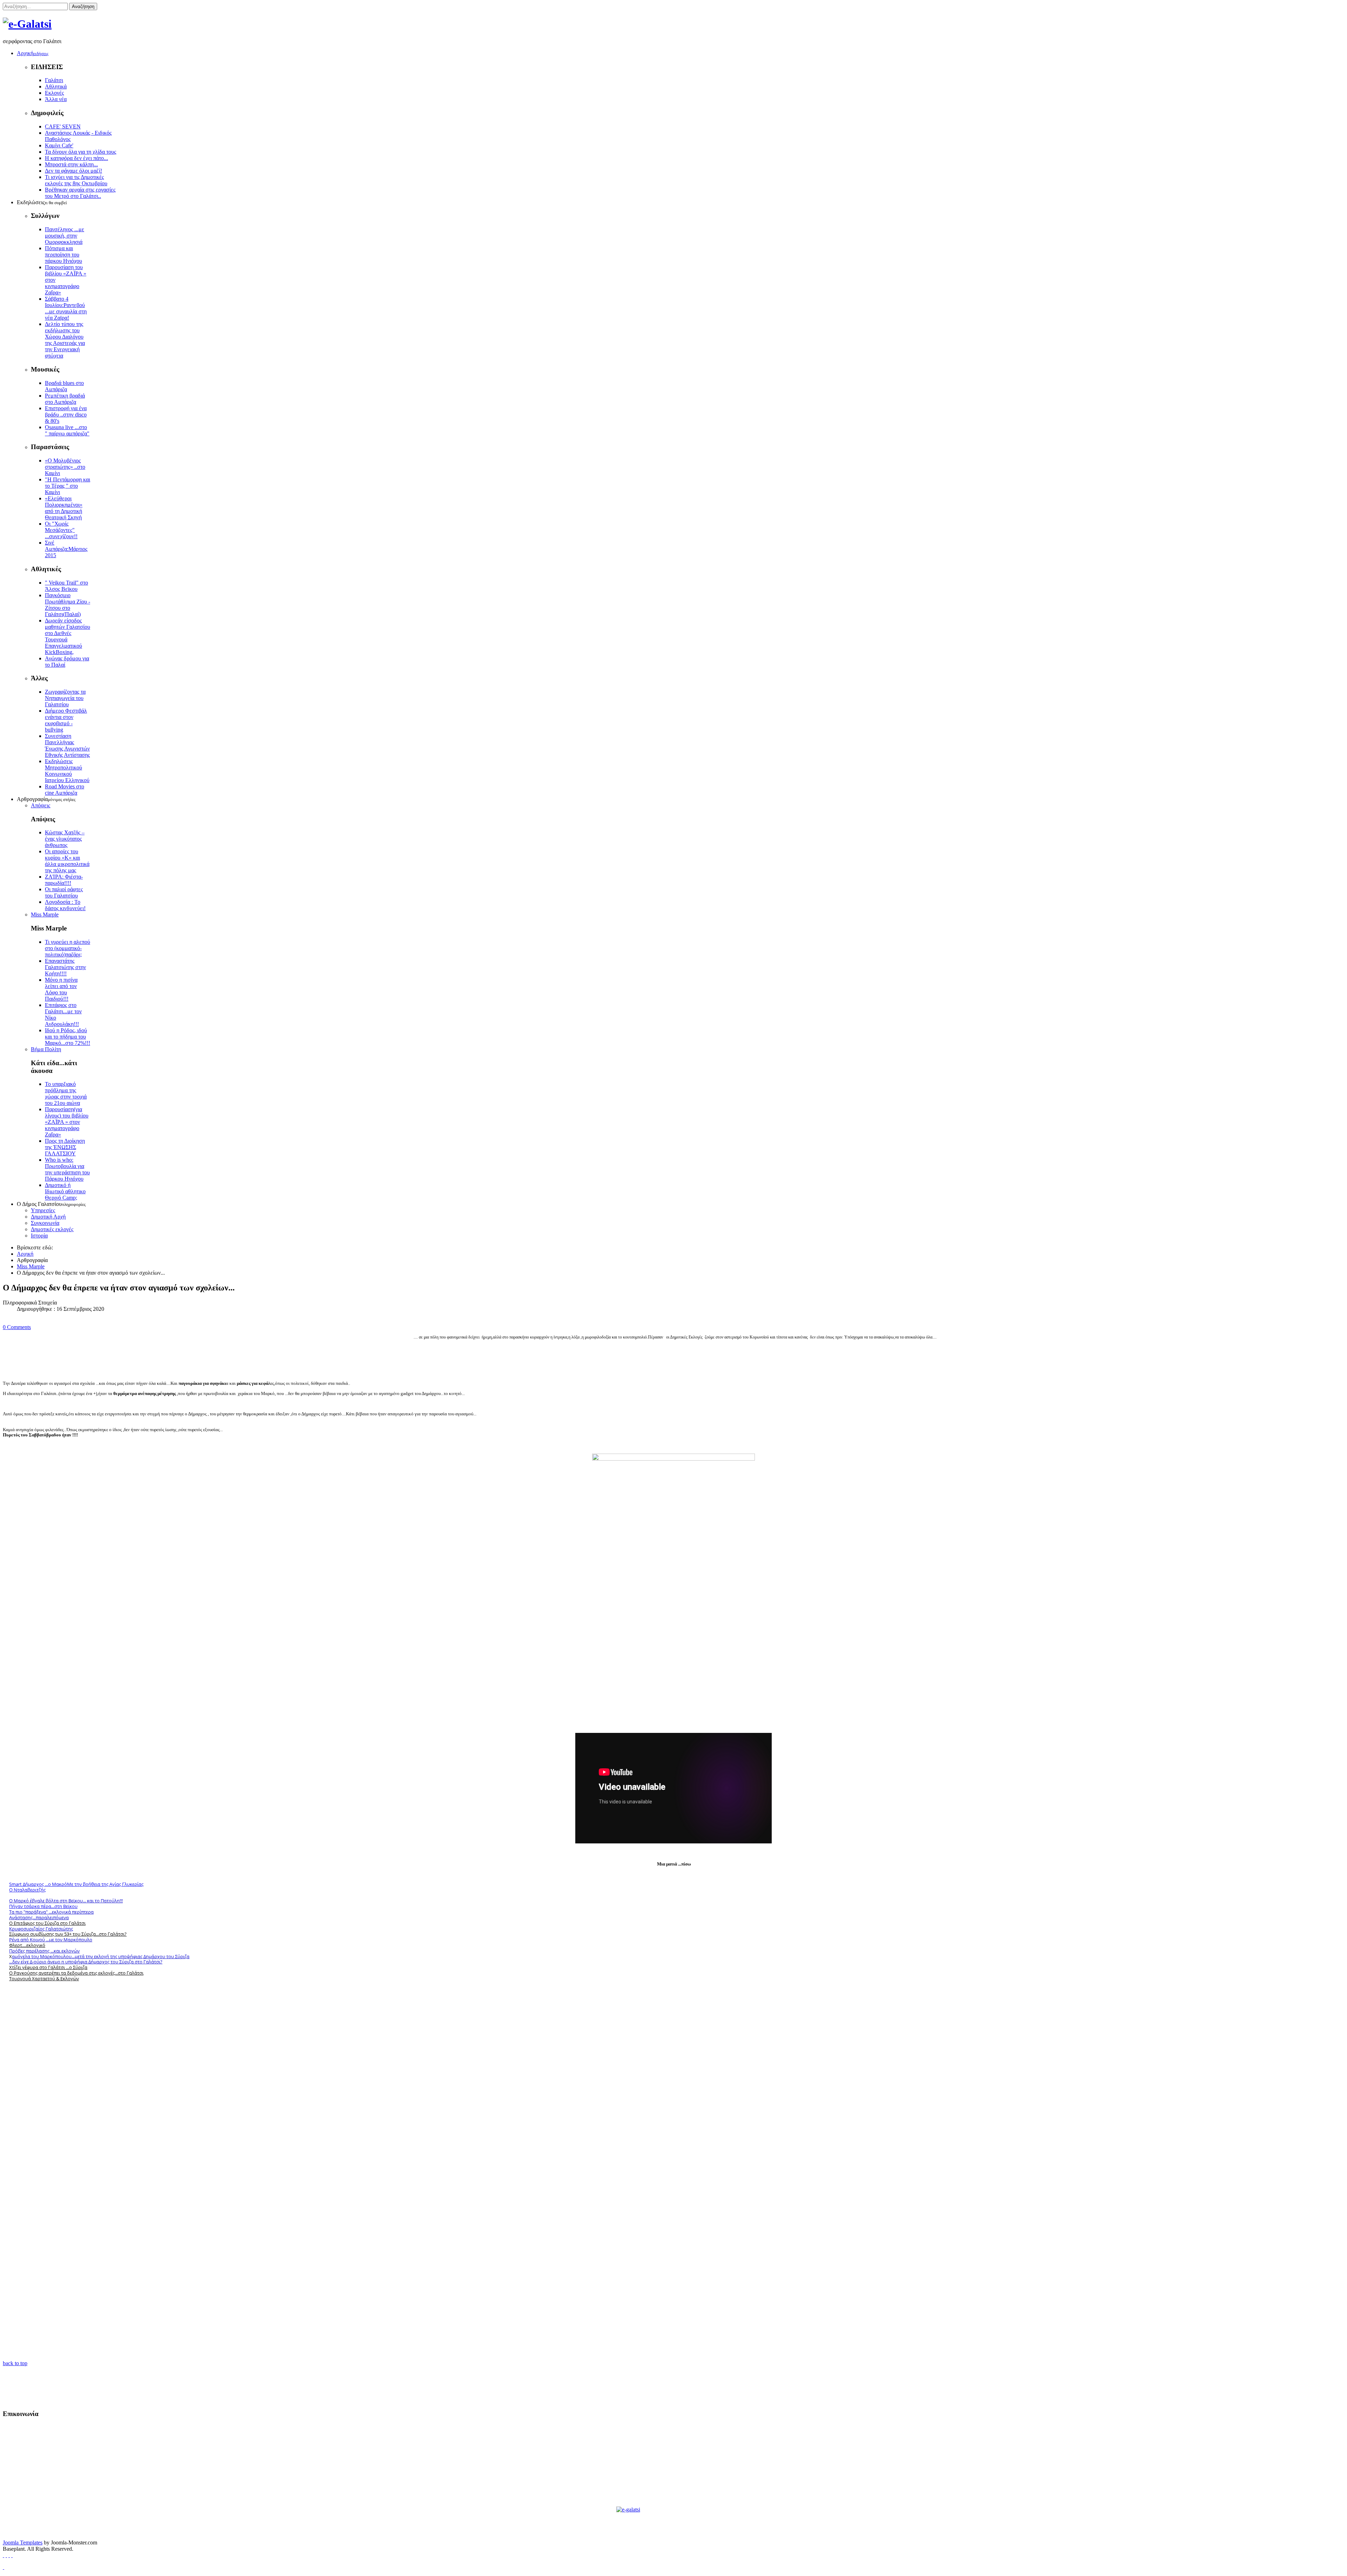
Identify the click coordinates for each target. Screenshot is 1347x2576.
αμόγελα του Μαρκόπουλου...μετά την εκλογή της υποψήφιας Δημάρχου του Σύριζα (101, 1956)
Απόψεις (41, 805)
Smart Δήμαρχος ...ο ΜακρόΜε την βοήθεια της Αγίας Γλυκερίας (76, 1884)
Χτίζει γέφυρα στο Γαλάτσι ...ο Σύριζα (48, 1967)
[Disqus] (673, 2077)
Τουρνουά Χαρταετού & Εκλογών (44, 1978)
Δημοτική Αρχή (48, 1217)
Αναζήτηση (83, 6)
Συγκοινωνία (45, 1223)
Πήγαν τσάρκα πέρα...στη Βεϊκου (43, 1906)
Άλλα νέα (56, 99)
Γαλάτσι (54, 80)
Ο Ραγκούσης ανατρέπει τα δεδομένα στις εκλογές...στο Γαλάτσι (76, 1973)
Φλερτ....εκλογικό (27, 1945)
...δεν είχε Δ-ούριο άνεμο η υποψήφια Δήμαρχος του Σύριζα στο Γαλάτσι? (86, 1962)
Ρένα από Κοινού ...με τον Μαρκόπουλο (51, 1940)
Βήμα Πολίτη (46, 1049)
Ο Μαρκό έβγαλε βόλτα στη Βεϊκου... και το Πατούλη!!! (66, 1901)
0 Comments (17, 1327)
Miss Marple (45, 915)
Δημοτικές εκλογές (52, 1229)
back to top (15, 2363)
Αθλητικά (56, 86)
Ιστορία (39, 1236)
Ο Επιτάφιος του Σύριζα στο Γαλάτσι (47, 1923)
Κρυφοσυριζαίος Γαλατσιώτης (41, 1929)
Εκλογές (54, 93)
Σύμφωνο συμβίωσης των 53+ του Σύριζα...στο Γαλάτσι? (68, 1934)
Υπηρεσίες (43, 1210)
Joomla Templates (23, 2542)
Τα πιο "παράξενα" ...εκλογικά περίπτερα (51, 1912)
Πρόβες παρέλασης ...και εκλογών (44, 1951)
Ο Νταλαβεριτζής (27, 1890)
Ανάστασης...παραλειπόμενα (39, 1917)
